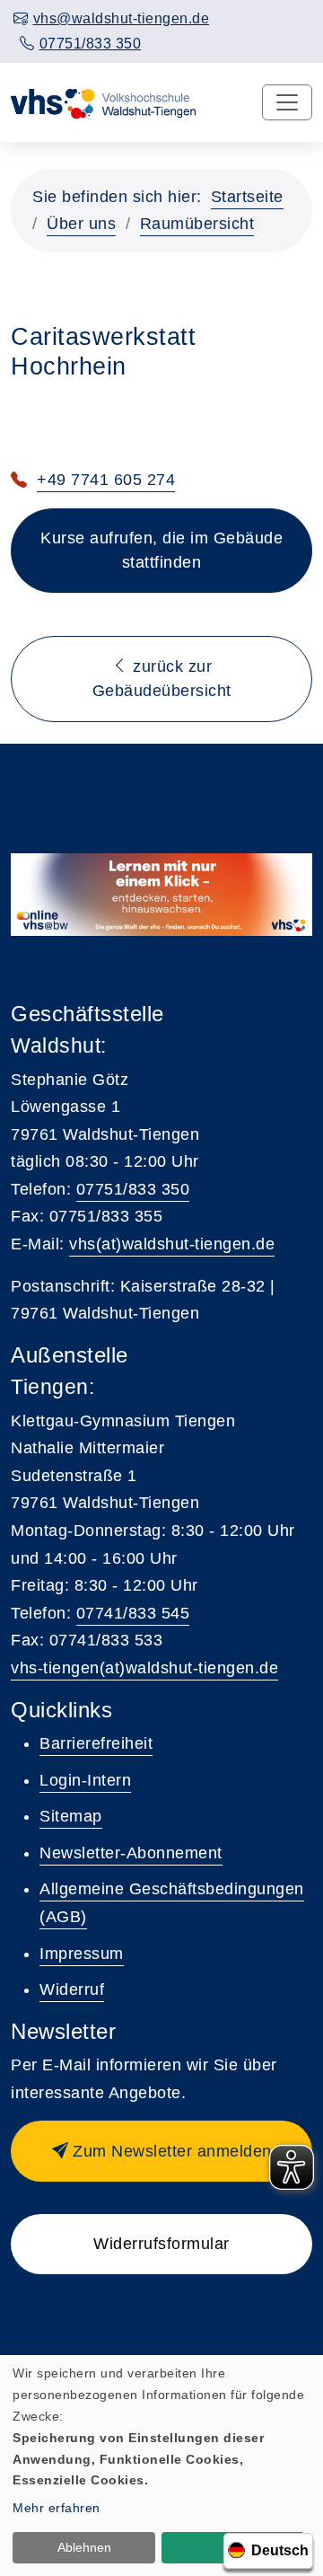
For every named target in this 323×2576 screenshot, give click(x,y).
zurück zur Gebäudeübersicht (162, 679)
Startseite (247, 197)
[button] (161, 2151)
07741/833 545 (133, 1613)
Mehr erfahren (57, 2508)
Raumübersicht (197, 224)
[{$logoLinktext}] (105, 102)
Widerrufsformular (161, 2244)
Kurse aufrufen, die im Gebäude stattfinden (161, 550)
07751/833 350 (133, 1189)
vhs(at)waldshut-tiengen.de (172, 1244)
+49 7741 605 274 (106, 480)
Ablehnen (84, 2547)
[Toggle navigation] (287, 102)
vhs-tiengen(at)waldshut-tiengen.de (144, 1668)
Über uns (81, 224)
